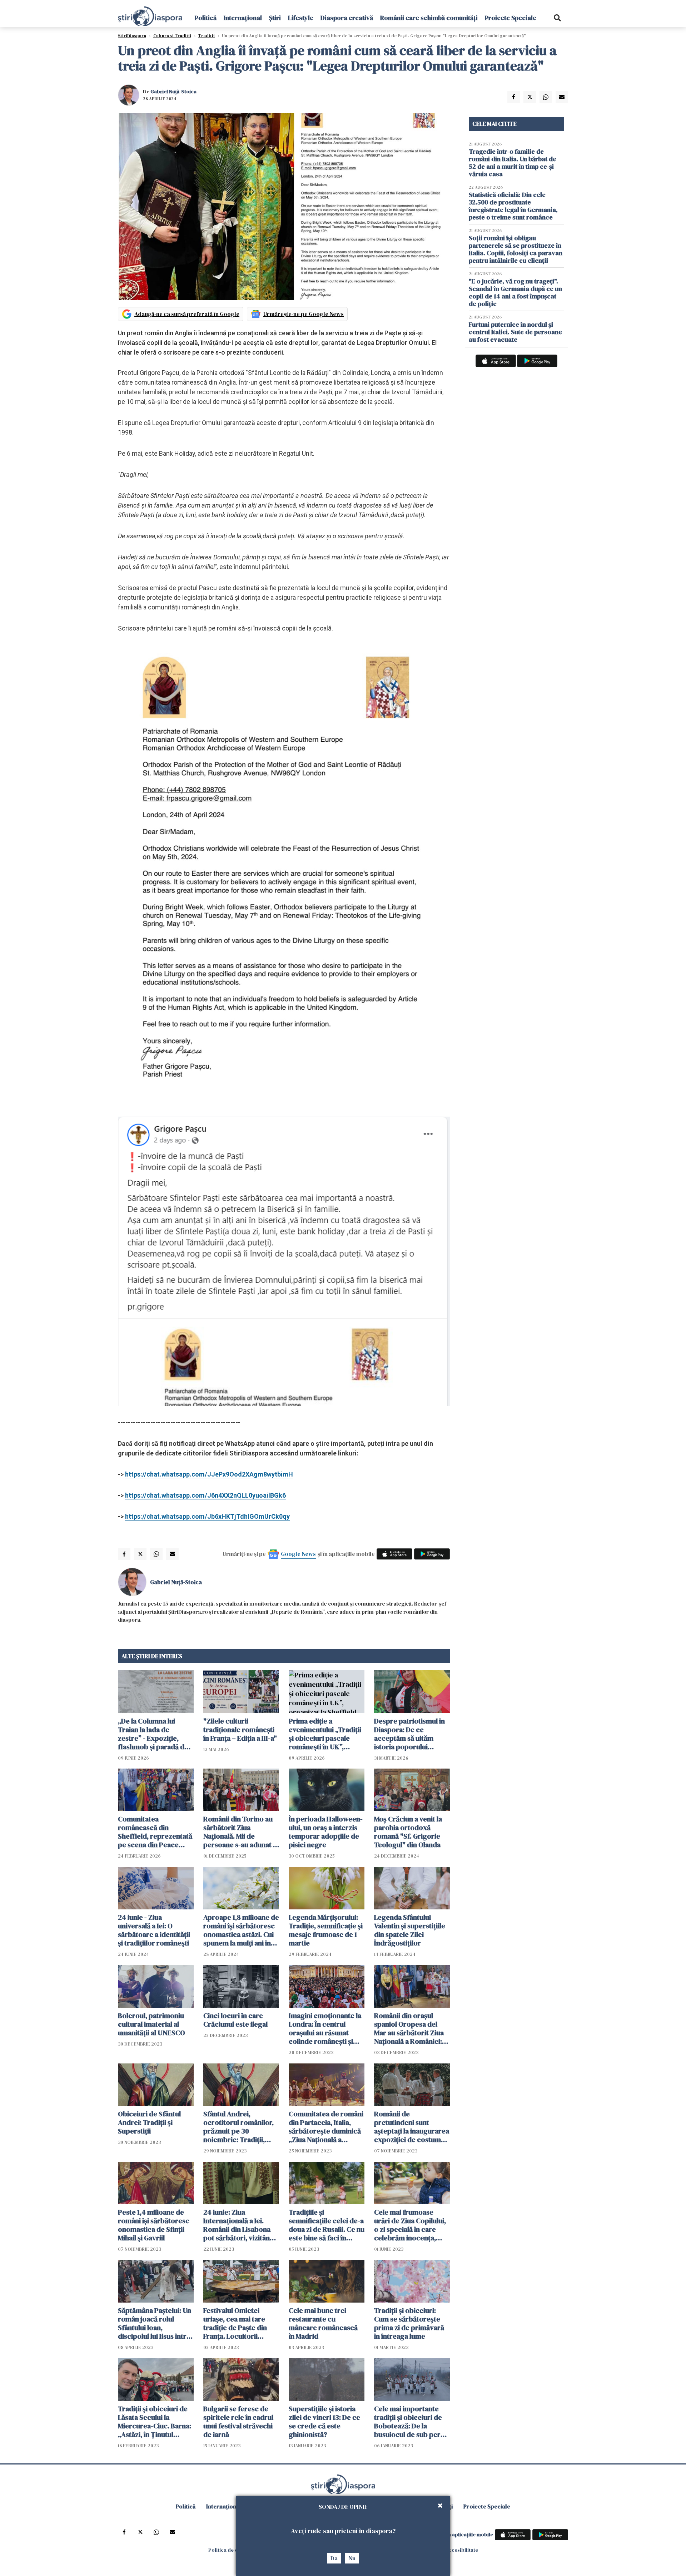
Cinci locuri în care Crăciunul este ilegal (235, 2020)
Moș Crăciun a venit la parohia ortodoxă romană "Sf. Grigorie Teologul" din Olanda (408, 1832)
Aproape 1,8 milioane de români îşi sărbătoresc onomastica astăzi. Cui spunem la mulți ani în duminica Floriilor (241, 1930)
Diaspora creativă (347, 18)
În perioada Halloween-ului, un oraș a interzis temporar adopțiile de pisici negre (326, 1832)
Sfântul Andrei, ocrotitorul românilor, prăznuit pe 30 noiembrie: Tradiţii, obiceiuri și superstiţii (238, 2127)
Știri (275, 18)
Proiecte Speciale (511, 18)
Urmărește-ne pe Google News (304, 314)
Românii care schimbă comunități (429, 18)
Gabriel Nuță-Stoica (173, 92)
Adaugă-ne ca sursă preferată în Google (187, 314)
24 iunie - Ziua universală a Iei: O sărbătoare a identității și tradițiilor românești (154, 1930)
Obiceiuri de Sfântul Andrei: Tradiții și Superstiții (149, 2122)
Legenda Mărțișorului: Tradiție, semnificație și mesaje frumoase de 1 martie (326, 1930)
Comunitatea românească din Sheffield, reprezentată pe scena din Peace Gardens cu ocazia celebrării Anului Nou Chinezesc (155, 1832)
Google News (298, 1554)
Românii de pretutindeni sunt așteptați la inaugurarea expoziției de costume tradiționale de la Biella (412, 2127)
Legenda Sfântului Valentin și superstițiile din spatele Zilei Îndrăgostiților (410, 1930)
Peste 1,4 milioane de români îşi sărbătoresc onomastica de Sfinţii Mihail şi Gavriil (154, 2225)
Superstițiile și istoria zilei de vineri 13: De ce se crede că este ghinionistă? (324, 2422)
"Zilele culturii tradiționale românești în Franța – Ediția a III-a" (240, 1730)
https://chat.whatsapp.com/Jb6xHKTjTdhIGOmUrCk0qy (207, 1516)
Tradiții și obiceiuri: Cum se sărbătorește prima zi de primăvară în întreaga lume (409, 2323)
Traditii (207, 36)
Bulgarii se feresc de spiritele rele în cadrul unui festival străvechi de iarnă (238, 2422)
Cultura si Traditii (172, 36)
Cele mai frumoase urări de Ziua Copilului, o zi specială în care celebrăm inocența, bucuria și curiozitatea (410, 2225)
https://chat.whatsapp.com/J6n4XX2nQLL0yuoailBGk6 (205, 1495)
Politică (206, 18)
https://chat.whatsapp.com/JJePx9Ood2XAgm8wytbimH (209, 1474)
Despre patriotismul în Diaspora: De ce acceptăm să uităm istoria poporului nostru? (409, 1734)
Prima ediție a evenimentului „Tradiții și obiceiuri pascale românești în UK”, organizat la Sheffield (325, 1734)
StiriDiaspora (132, 36)
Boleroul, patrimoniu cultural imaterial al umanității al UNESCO (151, 2024)
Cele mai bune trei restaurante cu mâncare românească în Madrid (323, 2323)
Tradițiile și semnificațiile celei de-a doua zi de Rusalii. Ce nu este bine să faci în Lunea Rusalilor (327, 2225)
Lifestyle (301, 18)
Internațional (243, 18)
